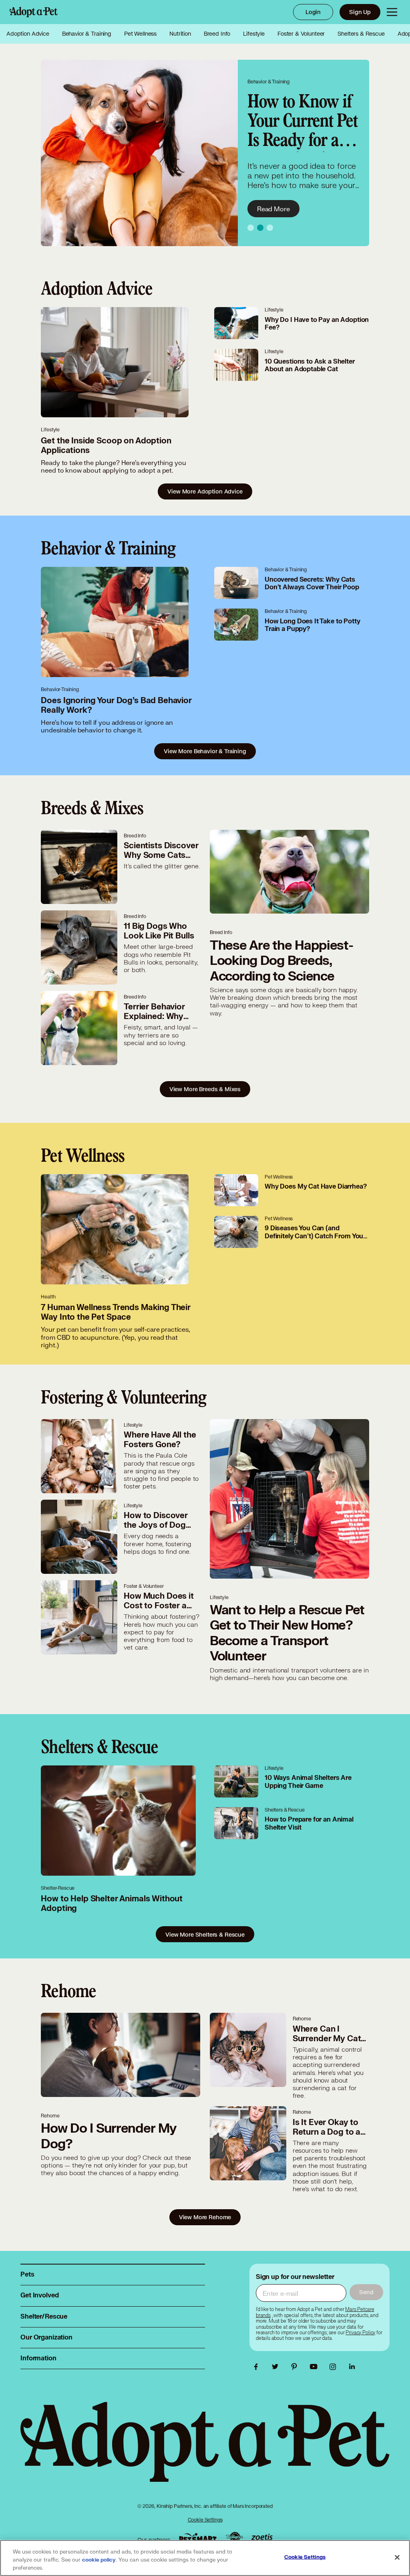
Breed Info (217, 34)
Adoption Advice (28, 34)
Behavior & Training (87, 34)
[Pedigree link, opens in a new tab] (234, 2538)
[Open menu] (392, 12)
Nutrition (180, 34)
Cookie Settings (205, 2520)
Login (313, 12)
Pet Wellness (140, 34)
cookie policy (99, 2560)
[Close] (397, 2558)
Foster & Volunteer (301, 34)
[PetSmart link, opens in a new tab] (198, 2538)
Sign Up (360, 12)
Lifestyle (254, 34)
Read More (273, 209)
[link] (360, 2333)
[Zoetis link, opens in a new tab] (262, 2538)
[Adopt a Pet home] (34, 12)
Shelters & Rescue (361, 34)
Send (366, 2292)
